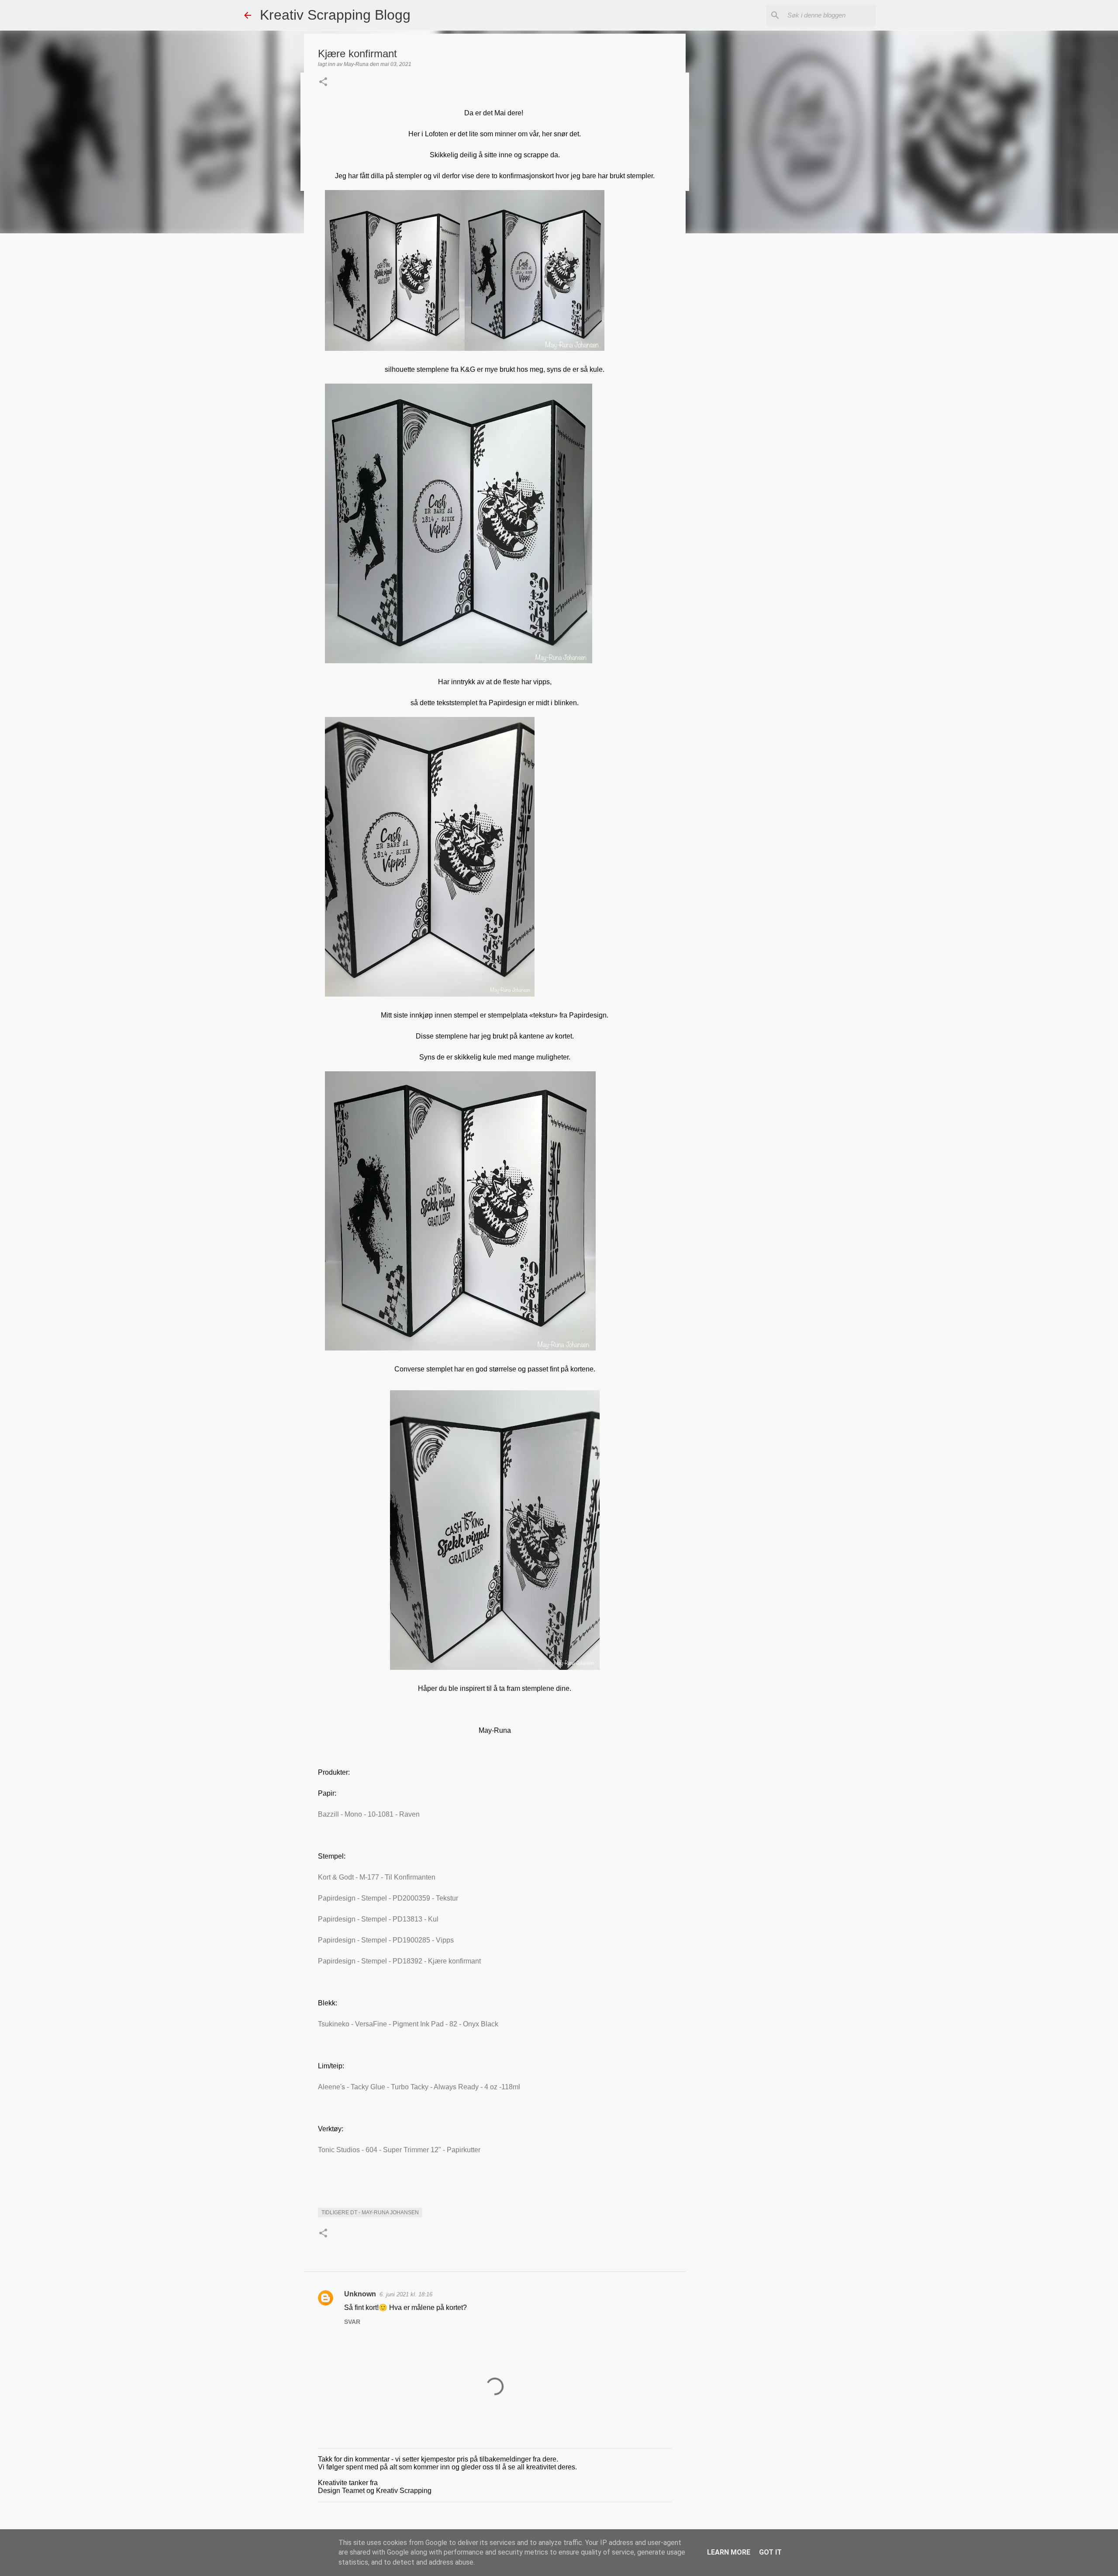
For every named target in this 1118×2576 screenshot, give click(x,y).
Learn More (729, 2552)
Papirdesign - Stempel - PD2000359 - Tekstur (388, 1898)
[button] (323, 83)
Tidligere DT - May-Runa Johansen (370, 2212)
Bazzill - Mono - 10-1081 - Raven (369, 1814)
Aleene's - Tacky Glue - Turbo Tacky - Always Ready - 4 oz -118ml (419, 2087)
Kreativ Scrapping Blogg (335, 15)
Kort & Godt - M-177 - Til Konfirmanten (377, 1877)
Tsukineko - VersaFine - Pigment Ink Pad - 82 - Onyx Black (408, 2024)
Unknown (360, 2294)
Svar (352, 2322)
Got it (770, 2552)
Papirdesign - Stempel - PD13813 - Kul (378, 1919)
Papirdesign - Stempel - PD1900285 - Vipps (386, 1940)
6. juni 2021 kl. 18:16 (406, 2294)
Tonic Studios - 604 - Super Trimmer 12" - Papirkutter (399, 2150)
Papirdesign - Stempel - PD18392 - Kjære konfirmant (399, 1961)
